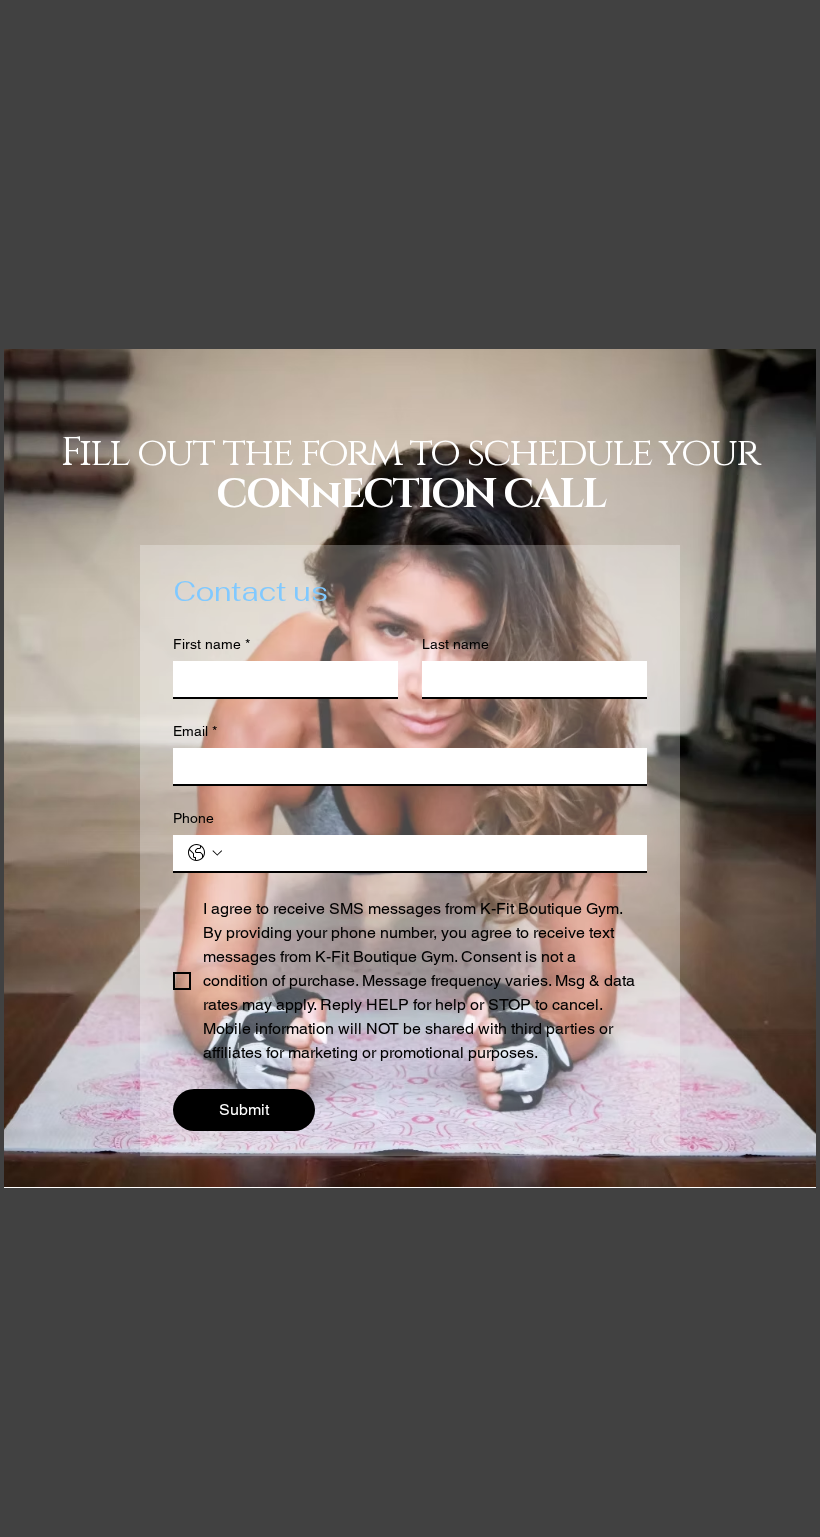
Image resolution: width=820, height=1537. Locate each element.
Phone (193, 818)
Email (195, 731)
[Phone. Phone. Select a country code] (205, 853)
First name (211, 644)
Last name (455, 644)
